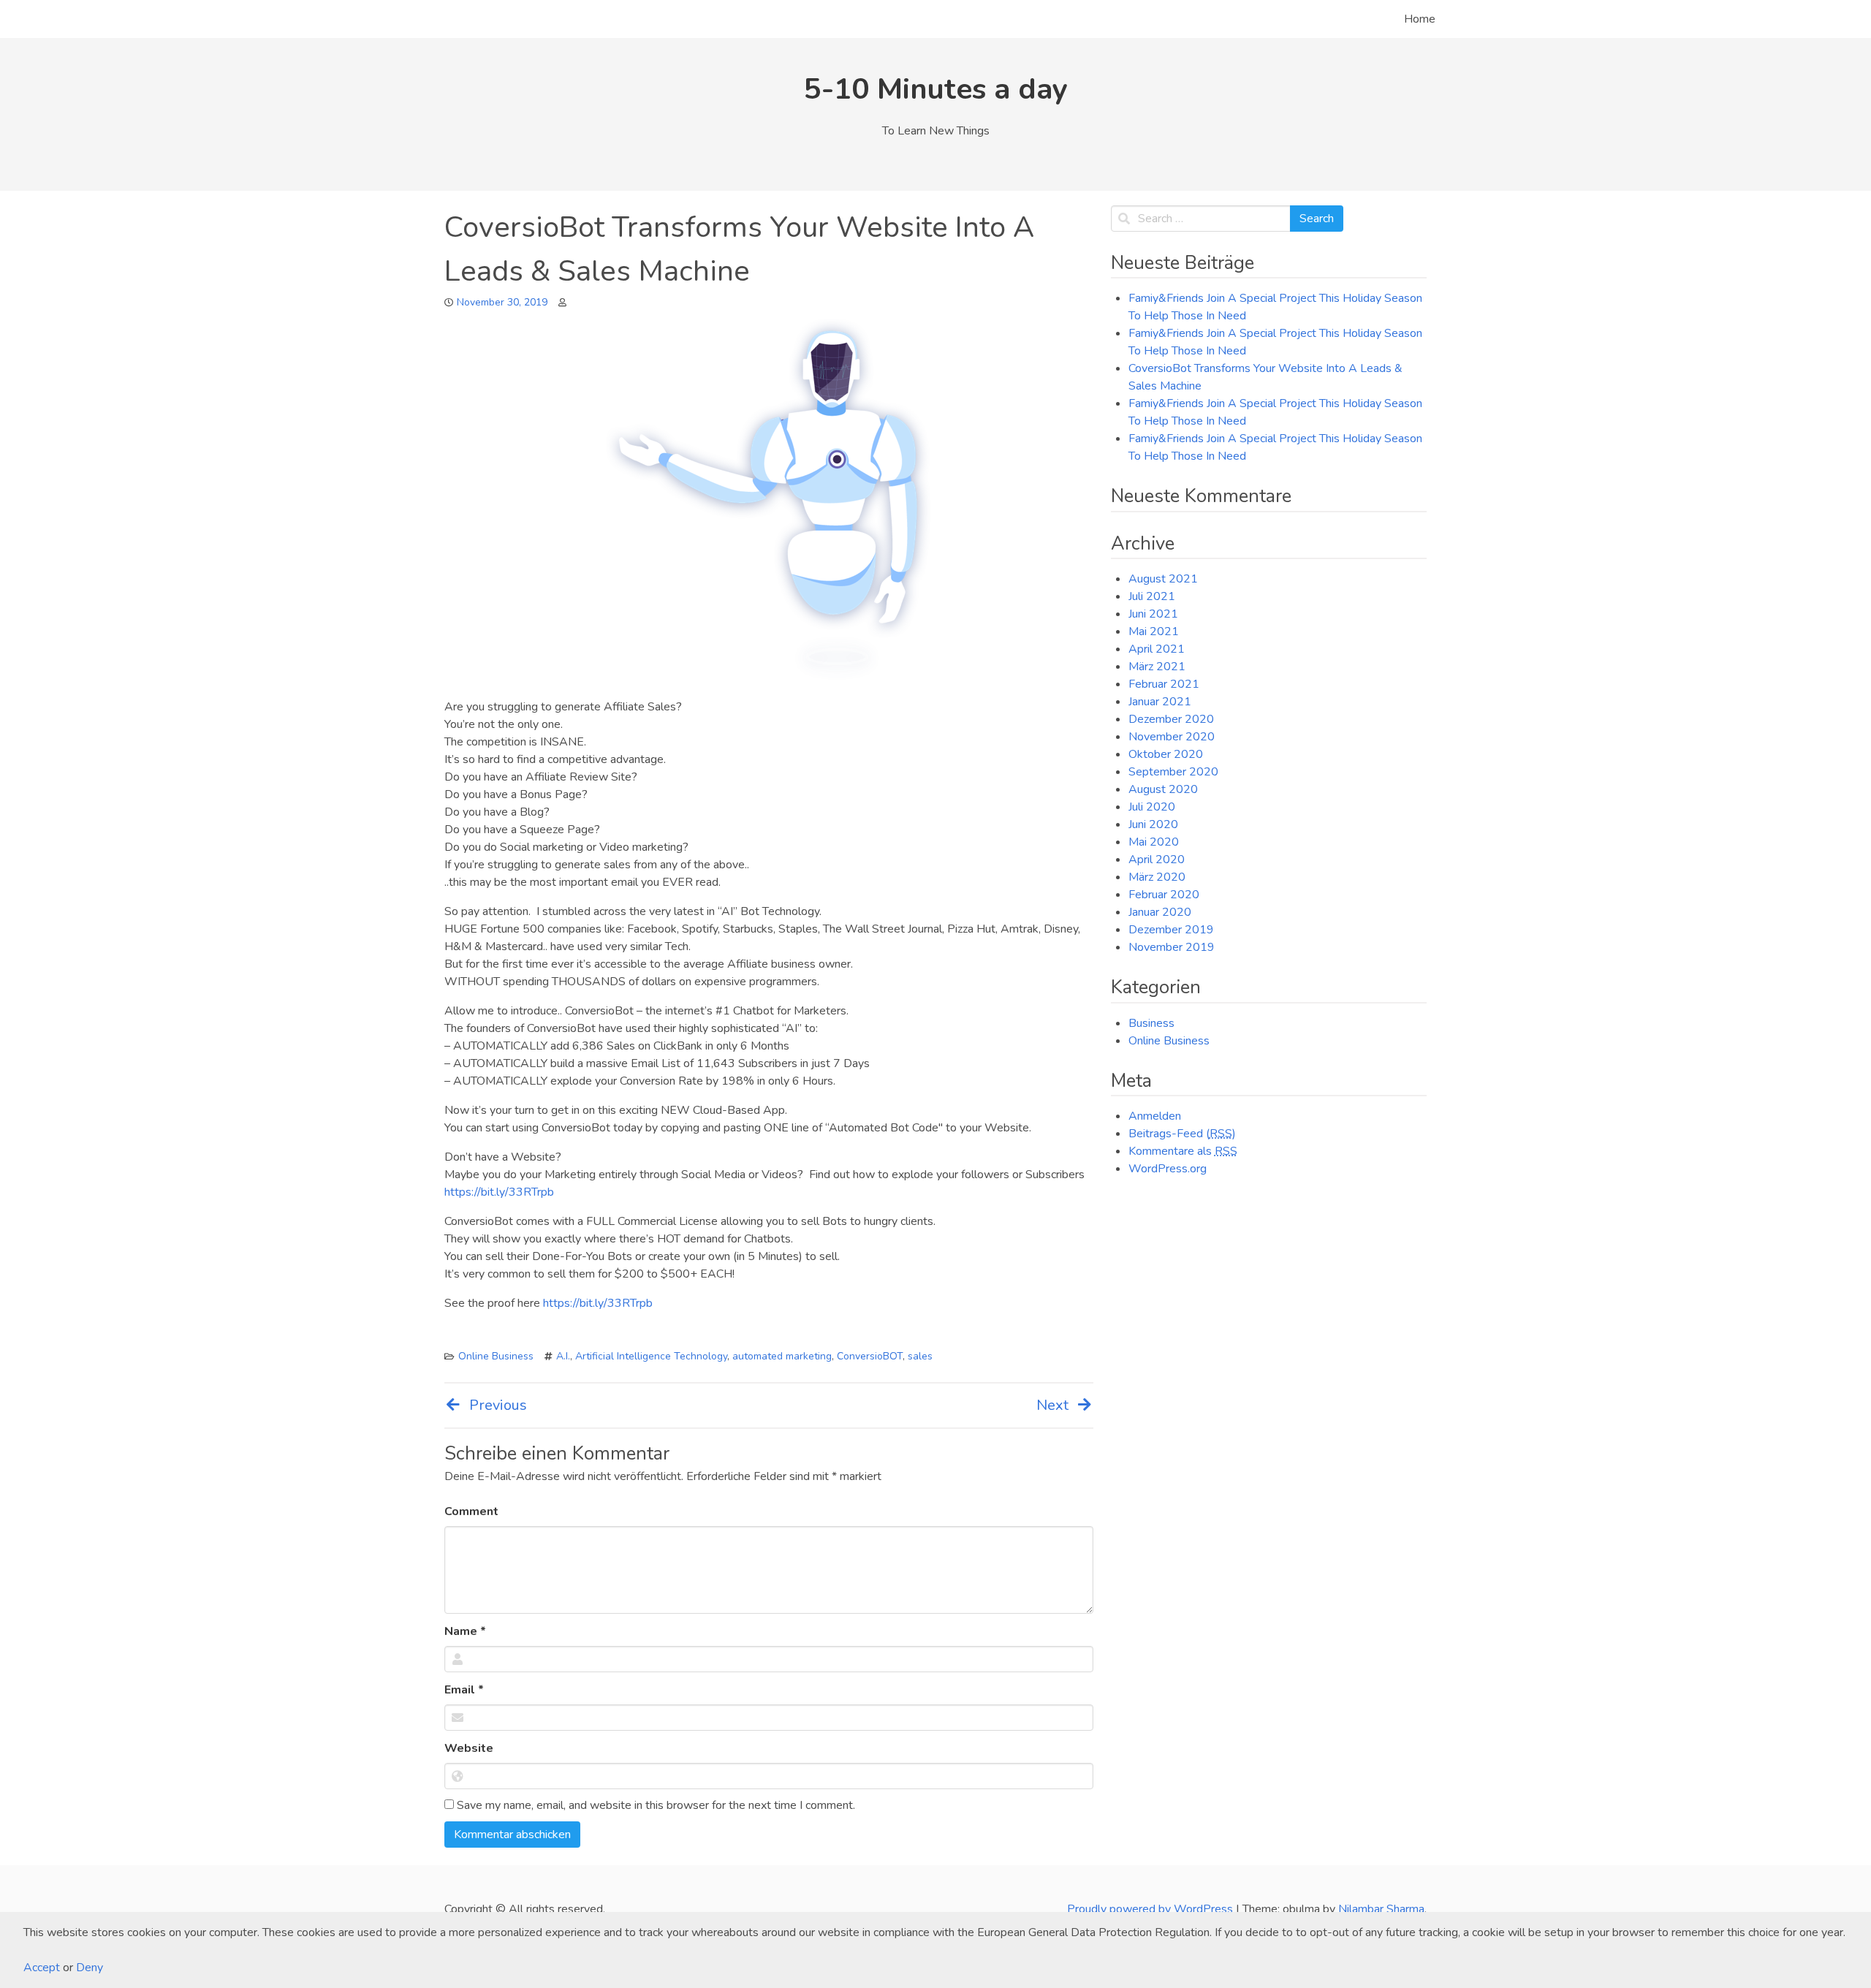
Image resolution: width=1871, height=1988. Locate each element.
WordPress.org (1168, 1169)
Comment (471, 1511)
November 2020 (1172, 737)
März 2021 (1157, 667)
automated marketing (782, 1356)
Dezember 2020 (1171, 719)
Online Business (496, 1356)
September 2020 (1173, 772)
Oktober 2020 (1166, 754)
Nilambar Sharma (1381, 1909)
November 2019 (1172, 947)
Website (469, 1748)
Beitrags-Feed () (1182, 1134)
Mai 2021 (1154, 631)
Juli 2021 (1152, 596)
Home (1420, 19)
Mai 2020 (1154, 842)
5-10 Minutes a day (936, 89)
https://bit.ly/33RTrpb (499, 1192)
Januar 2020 (1160, 912)
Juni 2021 (1153, 614)
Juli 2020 (1152, 807)
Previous (498, 1405)
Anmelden (1155, 1116)
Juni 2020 (1153, 824)
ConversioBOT (870, 1356)
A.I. (563, 1356)
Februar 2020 (1164, 895)
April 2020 (1157, 860)
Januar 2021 (1160, 702)
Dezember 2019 (1171, 930)
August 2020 (1163, 789)
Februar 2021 (1164, 684)
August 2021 (1163, 579)
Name (465, 1631)
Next (1052, 1405)
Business (1151, 1023)
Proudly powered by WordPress (1151, 1909)
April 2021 (1157, 649)
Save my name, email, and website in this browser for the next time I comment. (654, 1805)
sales (920, 1356)
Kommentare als (1183, 1151)
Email (464, 1690)
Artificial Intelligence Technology (651, 1356)
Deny (90, 1968)
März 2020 (1157, 877)
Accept (42, 1968)
